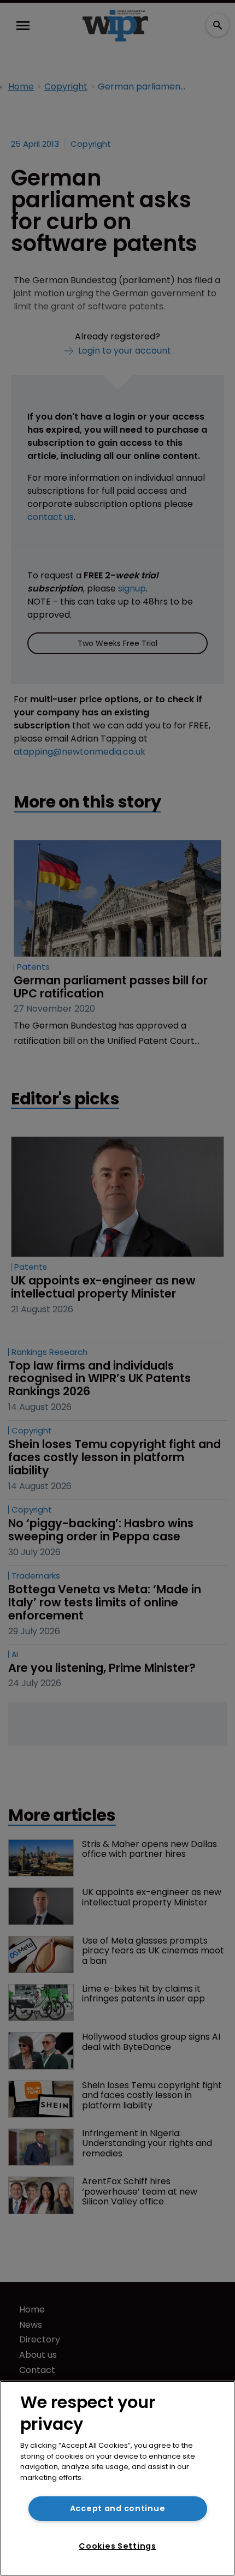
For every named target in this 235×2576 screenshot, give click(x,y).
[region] (117, 2478)
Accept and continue (118, 2508)
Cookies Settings (117, 2546)
